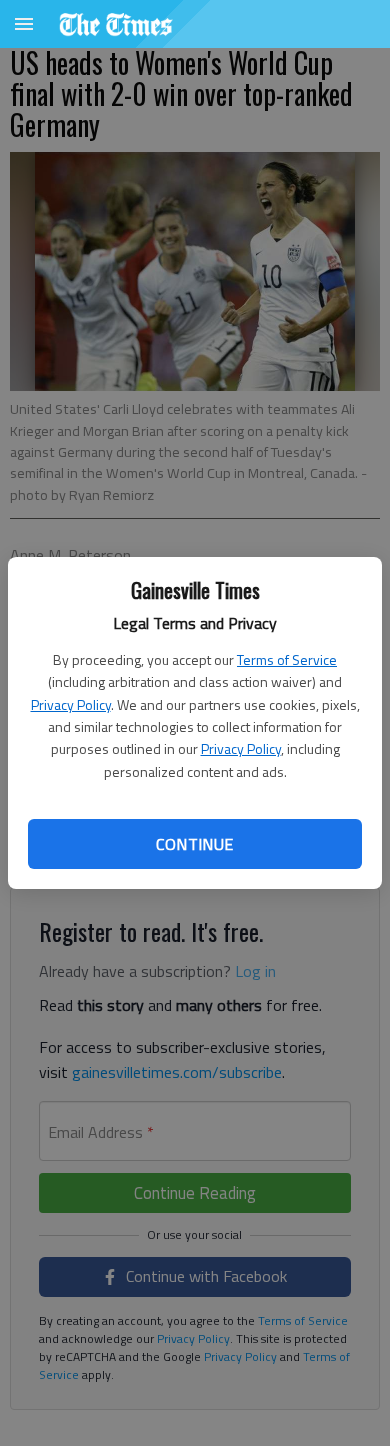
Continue (194, 844)
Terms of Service (287, 659)
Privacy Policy (71, 704)
